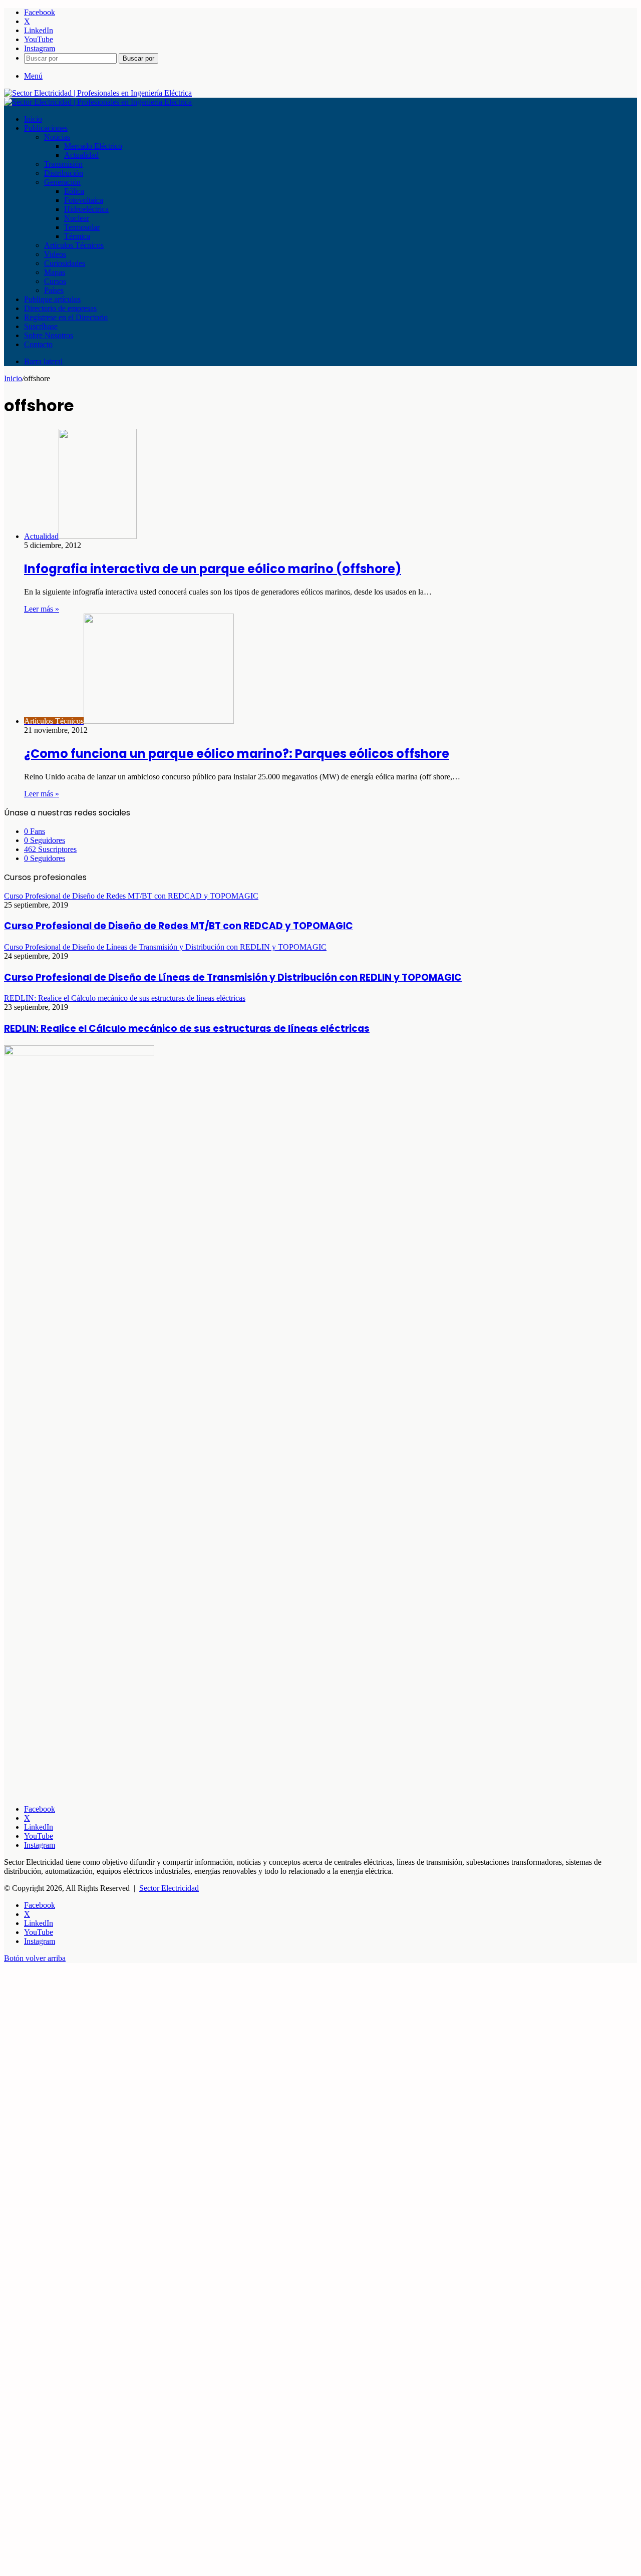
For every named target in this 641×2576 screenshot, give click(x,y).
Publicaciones (46, 128)
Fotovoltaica (84, 200)
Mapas (55, 272)
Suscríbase (41, 326)
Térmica (77, 236)
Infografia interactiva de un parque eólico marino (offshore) (213, 569)
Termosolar (82, 227)
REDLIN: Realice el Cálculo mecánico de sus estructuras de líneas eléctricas (187, 1029)
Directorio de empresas (60, 308)
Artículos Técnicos (74, 245)
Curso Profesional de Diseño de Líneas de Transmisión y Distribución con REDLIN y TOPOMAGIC (233, 977)
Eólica (74, 191)
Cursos (55, 281)
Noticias (57, 137)
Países (54, 290)
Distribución (64, 173)
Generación (62, 182)
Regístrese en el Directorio (66, 317)
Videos (55, 254)
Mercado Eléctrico (93, 146)
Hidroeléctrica (86, 209)
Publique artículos (52, 299)
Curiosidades (65, 263)
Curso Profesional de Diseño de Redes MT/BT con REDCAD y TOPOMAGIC (179, 926)
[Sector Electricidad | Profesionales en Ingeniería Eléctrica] (98, 93)
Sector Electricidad (169, 1888)
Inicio (33, 119)
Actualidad (81, 155)
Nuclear (77, 218)
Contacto (38, 344)
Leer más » (42, 609)
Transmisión (63, 164)
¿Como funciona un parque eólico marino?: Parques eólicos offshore (237, 754)
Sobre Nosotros (49, 335)
